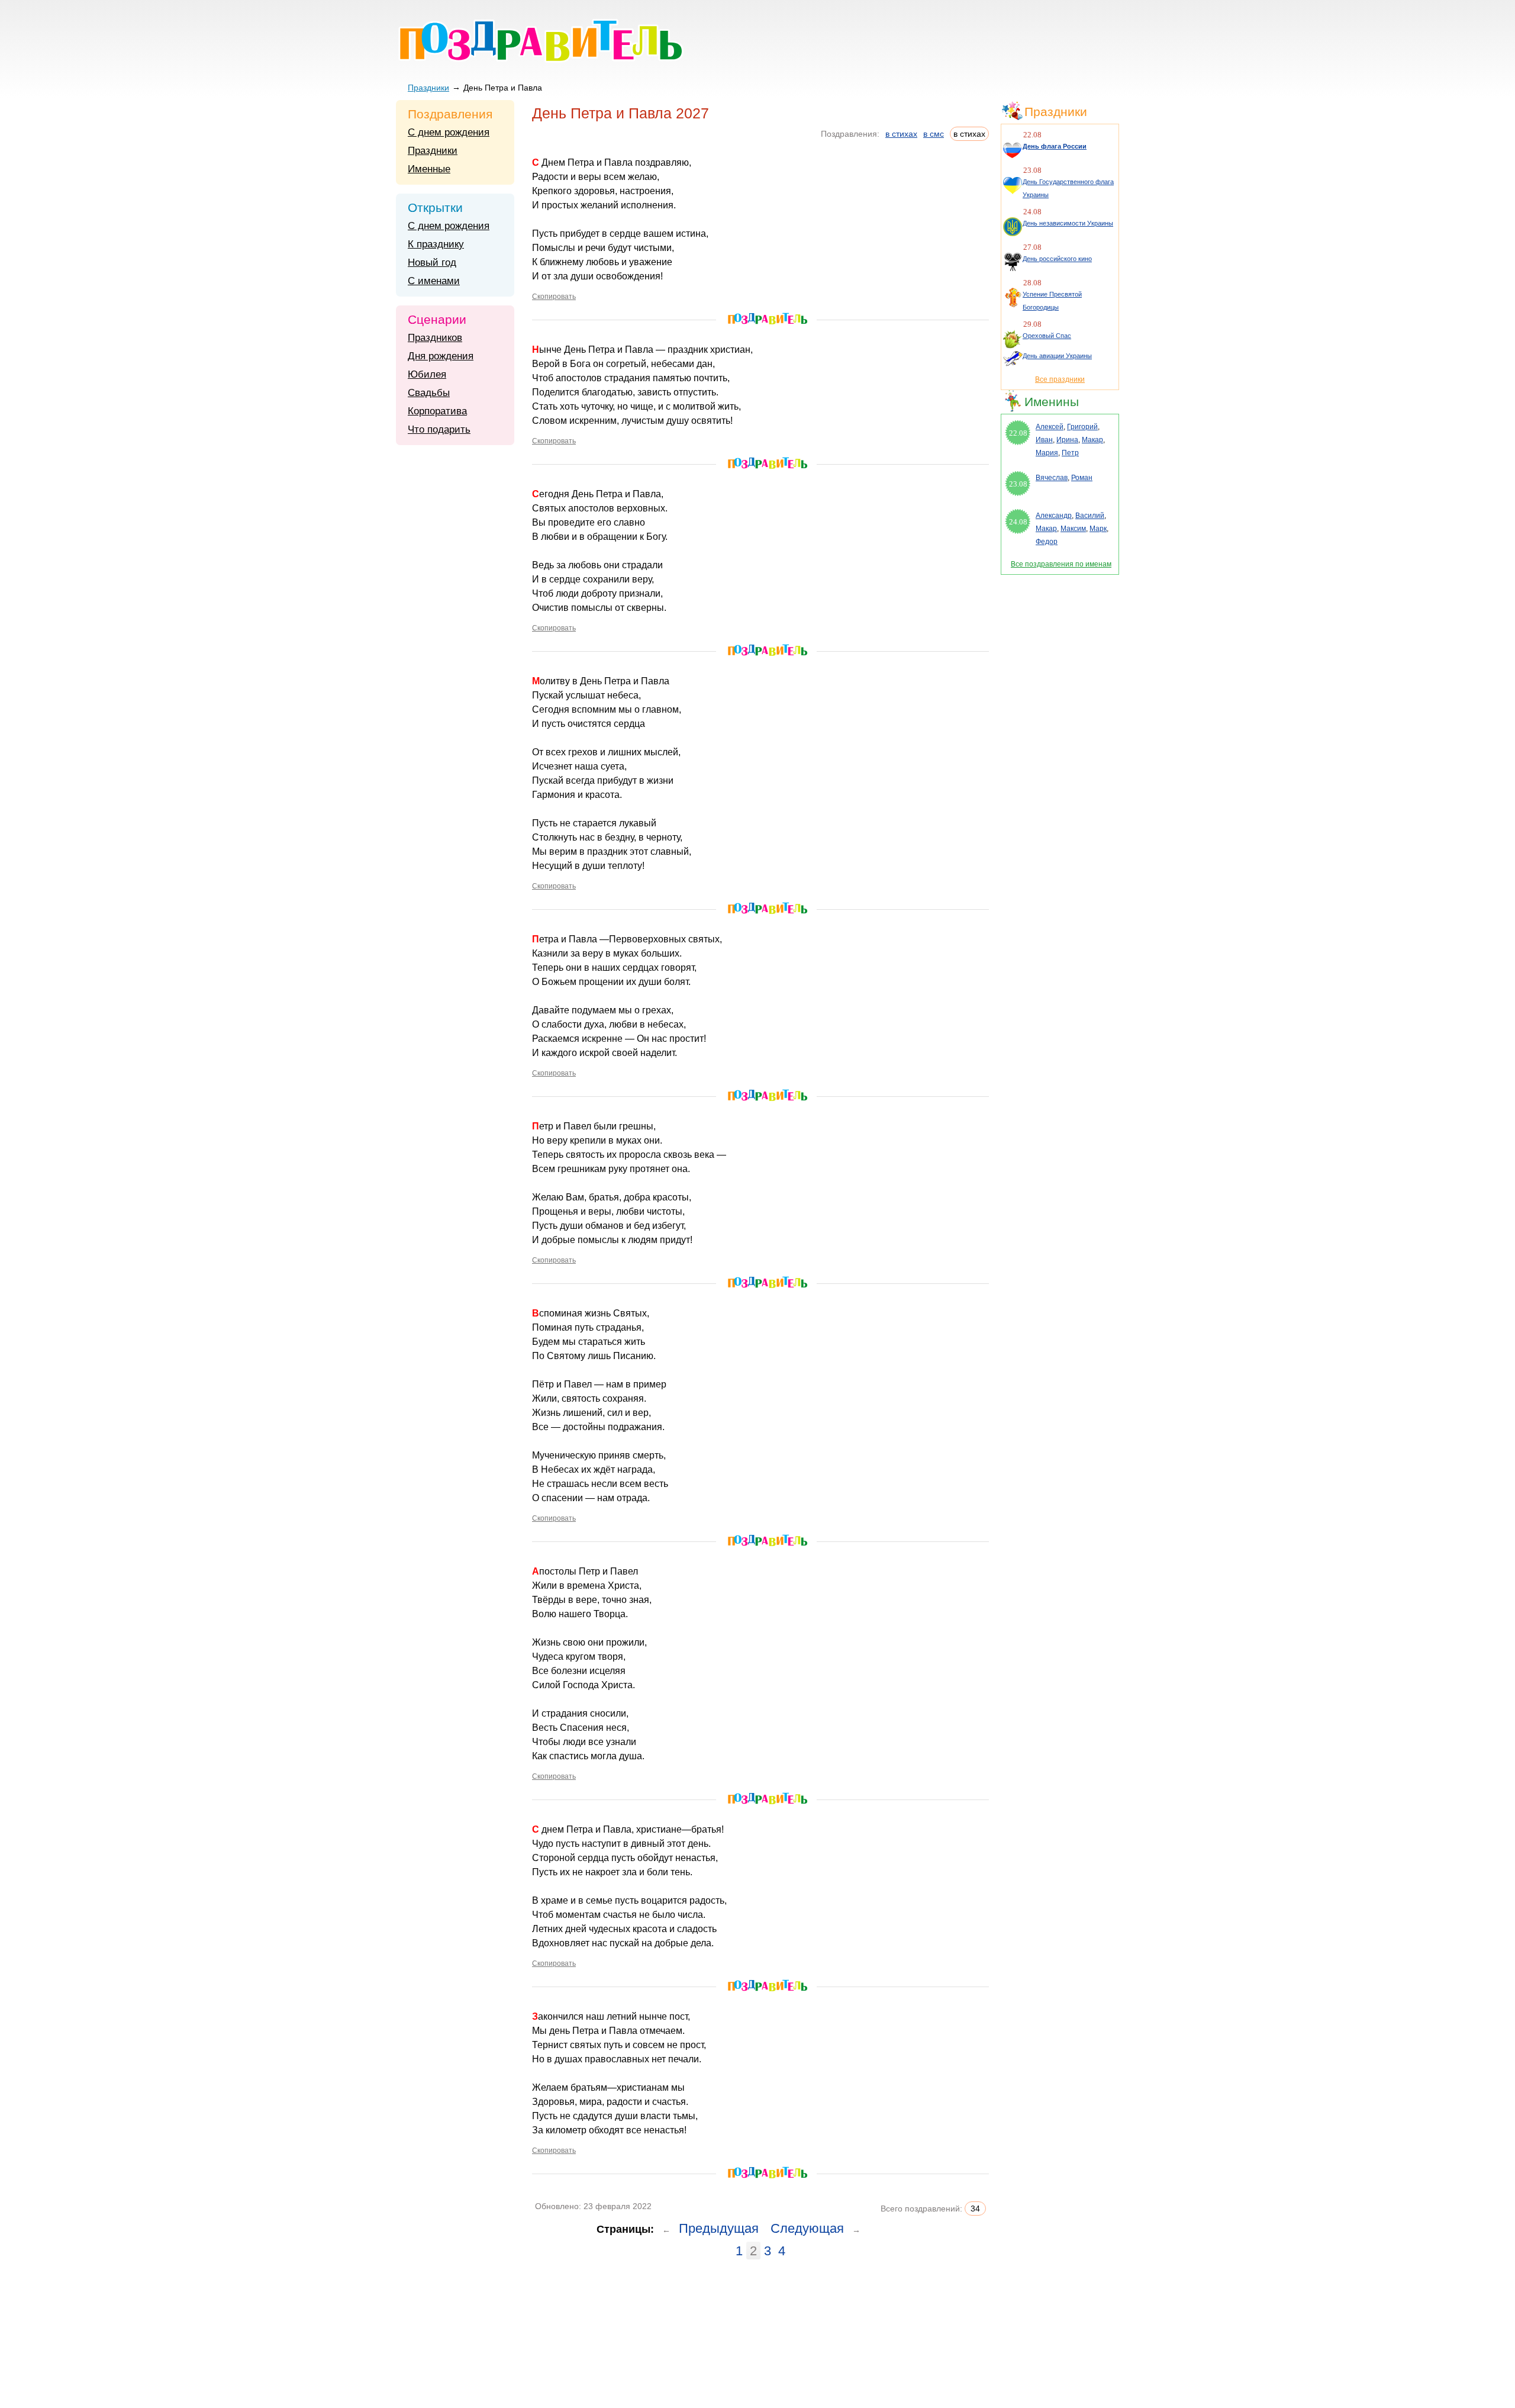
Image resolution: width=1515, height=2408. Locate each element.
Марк (1098, 529)
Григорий (1082, 427)
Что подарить (439, 429)
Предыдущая (719, 2228)
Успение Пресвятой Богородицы (1052, 301)
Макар (1092, 440)
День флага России (1055, 146)
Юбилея (427, 374)
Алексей (1050, 427)
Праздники (428, 88)
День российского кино (1057, 259)
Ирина (1067, 440)
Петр (1070, 453)
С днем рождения (449, 132)
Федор (1047, 542)
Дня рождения (441, 356)
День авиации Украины (1057, 356)
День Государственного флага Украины (1068, 188)
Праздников (435, 338)
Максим (1073, 529)
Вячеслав (1052, 478)
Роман (1082, 478)
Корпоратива (437, 411)
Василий (1090, 516)
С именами (434, 281)
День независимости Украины (1068, 223)
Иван (1044, 440)
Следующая (807, 2228)
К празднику (436, 244)
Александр (1054, 516)
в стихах (901, 134)
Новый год (432, 263)
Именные (429, 169)
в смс (934, 134)
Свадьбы (429, 393)
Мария (1047, 453)
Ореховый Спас (1047, 336)
